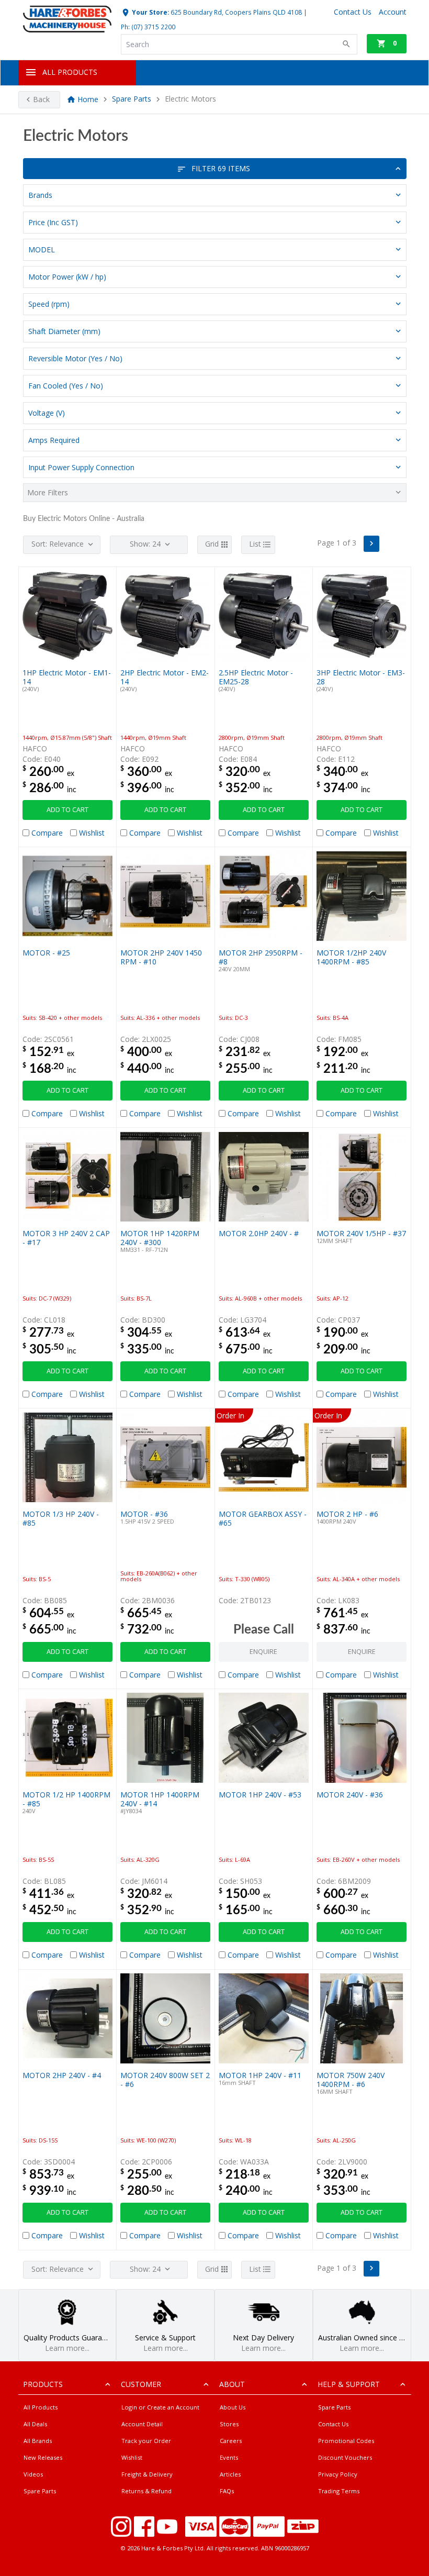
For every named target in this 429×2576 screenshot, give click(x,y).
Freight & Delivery (147, 2474)
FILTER (221, 168)
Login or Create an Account (160, 2407)
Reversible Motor (75, 358)
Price (53, 222)
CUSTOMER (141, 2384)
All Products (41, 2407)
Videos (33, 2474)
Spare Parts (132, 99)
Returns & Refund (146, 2491)
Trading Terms (339, 2491)
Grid (212, 544)
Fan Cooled (66, 386)
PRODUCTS (43, 2384)
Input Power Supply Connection (81, 467)
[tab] (215, 195)
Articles (230, 2474)
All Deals (35, 2424)
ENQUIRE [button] (263, 1652)
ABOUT (232, 2384)
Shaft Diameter (64, 331)
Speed (49, 304)
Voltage (47, 413)
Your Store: (150, 12)
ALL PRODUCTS (70, 72)
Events (229, 2457)
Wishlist (132, 2457)
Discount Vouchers (345, 2457)
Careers (231, 2441)
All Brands (38, 2441)
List (255, 544)
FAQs (227, 2491)
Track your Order (146, 2441)
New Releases (43, 2457)
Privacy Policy (338, 2474)
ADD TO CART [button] (67, 810)
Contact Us (333, 2424)
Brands (40, 195)
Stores (229, 2424)
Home (88, 99)
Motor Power (67, 277)
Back (41, 99)
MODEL (42, 249)
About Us (233, 2407)
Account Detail (142, 2424)
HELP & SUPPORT (349, 2384)
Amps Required (54, 440)
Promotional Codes (346, 2441)
